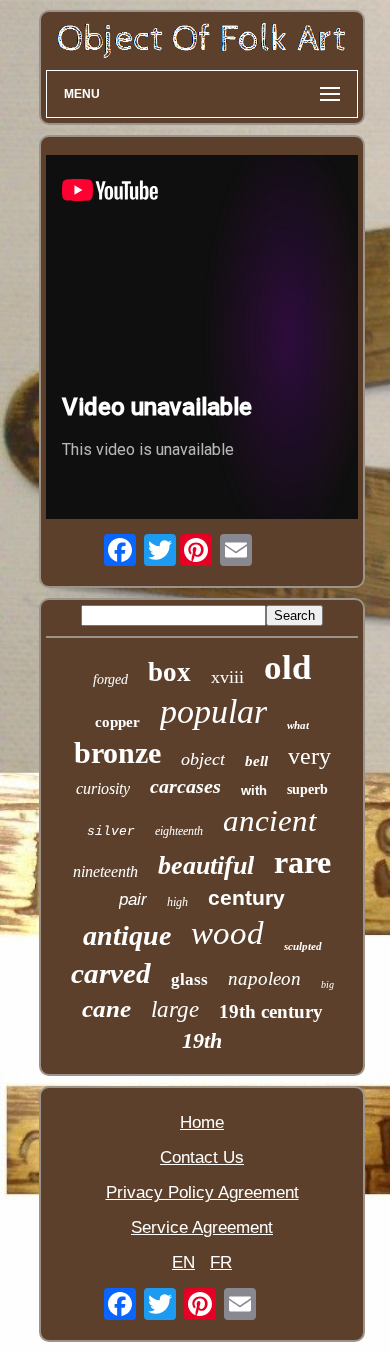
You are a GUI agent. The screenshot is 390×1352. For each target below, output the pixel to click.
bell (256, 761)
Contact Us (202, 1157)
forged (110, 679)
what (298, 725)
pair (133, 899)
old (287, 667)
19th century (271, 1011)
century (246, 897)
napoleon (264, 978)
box (169, 672)
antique (127, 935)
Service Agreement (202, 1227)
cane (106, 1008)
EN (183, 1262)
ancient (270, 820)
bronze (117, 752)
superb (307, 789)
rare (302, 862)
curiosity (103, 788)
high (177, 902)
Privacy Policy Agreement (202, 1192)
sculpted (303, 946)
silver (111, 831)
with (254, 790)
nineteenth (105, 871)
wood (227, 933)
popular (213, 711)
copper (117, 722)
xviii (227, 677)
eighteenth (179, 831)
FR (221, 1262)
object (203, 759)
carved (111, 973)
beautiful (206, 865)
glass (189, 979)
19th (202, 1040)
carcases (185, 786)
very (309, 756)
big (327, 984)
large (175, 1009)
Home (202, 1122)
